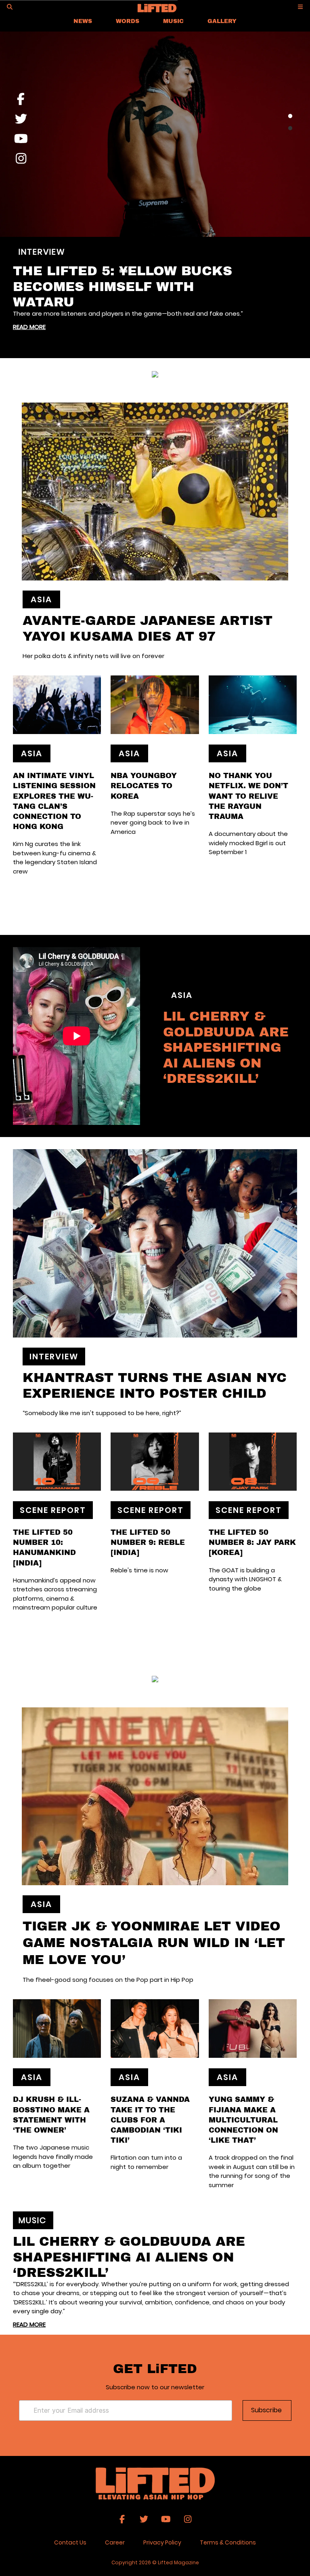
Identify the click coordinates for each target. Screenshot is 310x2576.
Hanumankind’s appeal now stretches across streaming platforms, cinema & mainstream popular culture (55, 1594)
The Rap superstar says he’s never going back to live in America (153, 823)
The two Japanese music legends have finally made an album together (53, 2156)
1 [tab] (290, 116)
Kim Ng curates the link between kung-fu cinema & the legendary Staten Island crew (55, 858)
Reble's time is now (139, 1570)
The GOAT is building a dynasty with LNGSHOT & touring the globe (245, 1579)
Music (173, 21)
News (83, 21)
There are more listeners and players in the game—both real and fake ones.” (128, 313)
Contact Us (70, 2542)
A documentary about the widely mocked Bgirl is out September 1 (248, 843)
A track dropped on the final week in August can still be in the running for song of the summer (252, 2171)
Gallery (222, 21)
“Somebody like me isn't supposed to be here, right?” (102, 1413)
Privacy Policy (162, 2542)
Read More (29, 327)
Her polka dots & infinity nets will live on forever (93, 656)
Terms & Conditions (228, 2542)
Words (128, 21)
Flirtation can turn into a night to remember (146, 2162)
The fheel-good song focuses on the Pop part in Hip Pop (108, 1980)
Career (115, 2542)
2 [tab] (290, 128)
